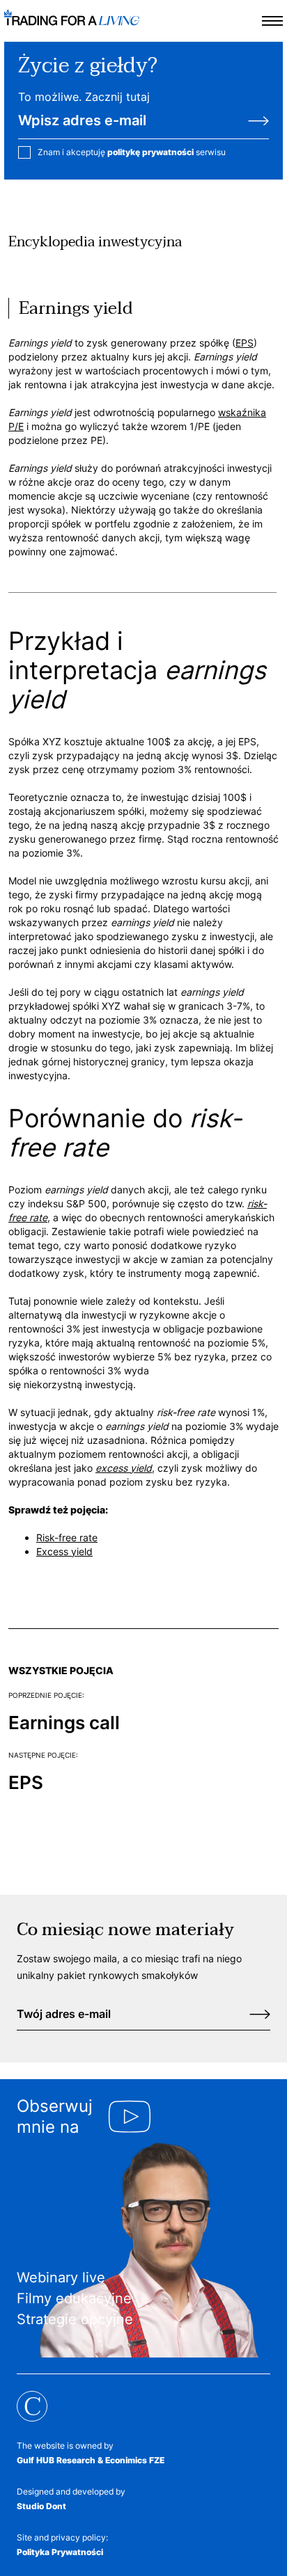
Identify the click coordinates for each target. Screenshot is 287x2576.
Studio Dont (41, 2506)
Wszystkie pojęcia (61, 1670)
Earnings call (64, 1723)
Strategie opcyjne (75, 2319)
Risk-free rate (67, 1537)
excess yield (124, 1468)
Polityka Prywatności (60, 2552)
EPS (245, 343)
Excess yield (64, 1551)
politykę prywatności (150, 152)
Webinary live (61, 2277)
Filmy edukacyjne (74, 2298)
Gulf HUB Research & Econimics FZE (91, 2460)
